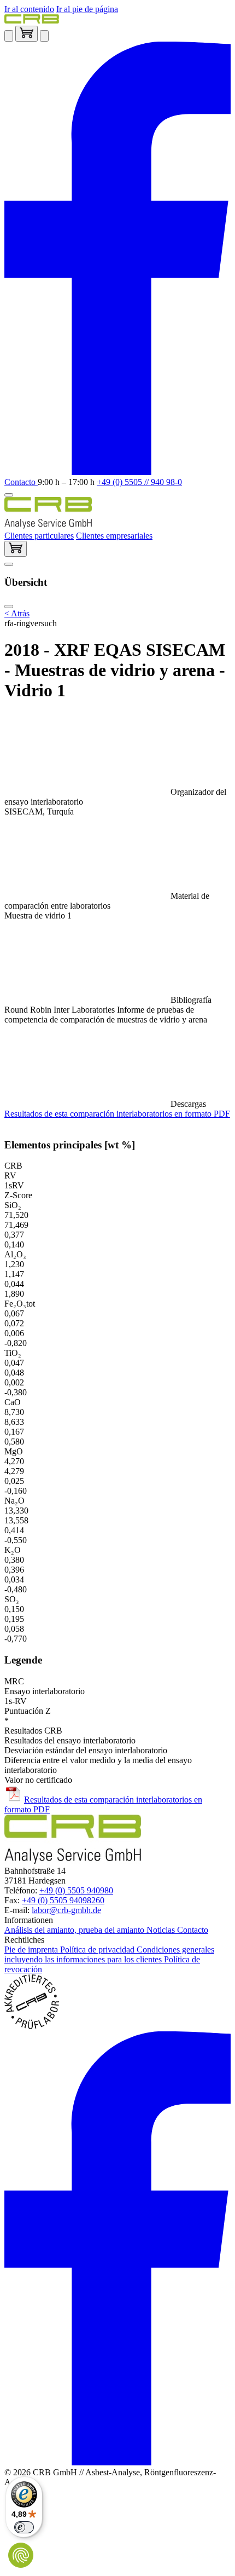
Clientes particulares (39, 536)
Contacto (21, 482)
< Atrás (17, 613)
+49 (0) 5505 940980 (76, 1890)
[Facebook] (117, 472)
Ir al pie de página (87, 9)
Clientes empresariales (114, 536)
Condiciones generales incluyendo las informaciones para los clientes (109, 1954)
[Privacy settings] (21, 2555)
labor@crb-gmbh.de (66, 1910)
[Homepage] (32, 21)
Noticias (162, 1930)
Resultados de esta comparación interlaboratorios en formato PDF (117, 1114)
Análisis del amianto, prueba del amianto (75, 1930)
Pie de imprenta (32, 1950)
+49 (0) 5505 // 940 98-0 (139, 482)
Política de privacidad (98, 1950)
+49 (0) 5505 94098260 (63, 1900)
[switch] (24, 2527)
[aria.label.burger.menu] (9, 495)
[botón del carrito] (16, 549)
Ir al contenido (29, 9)
